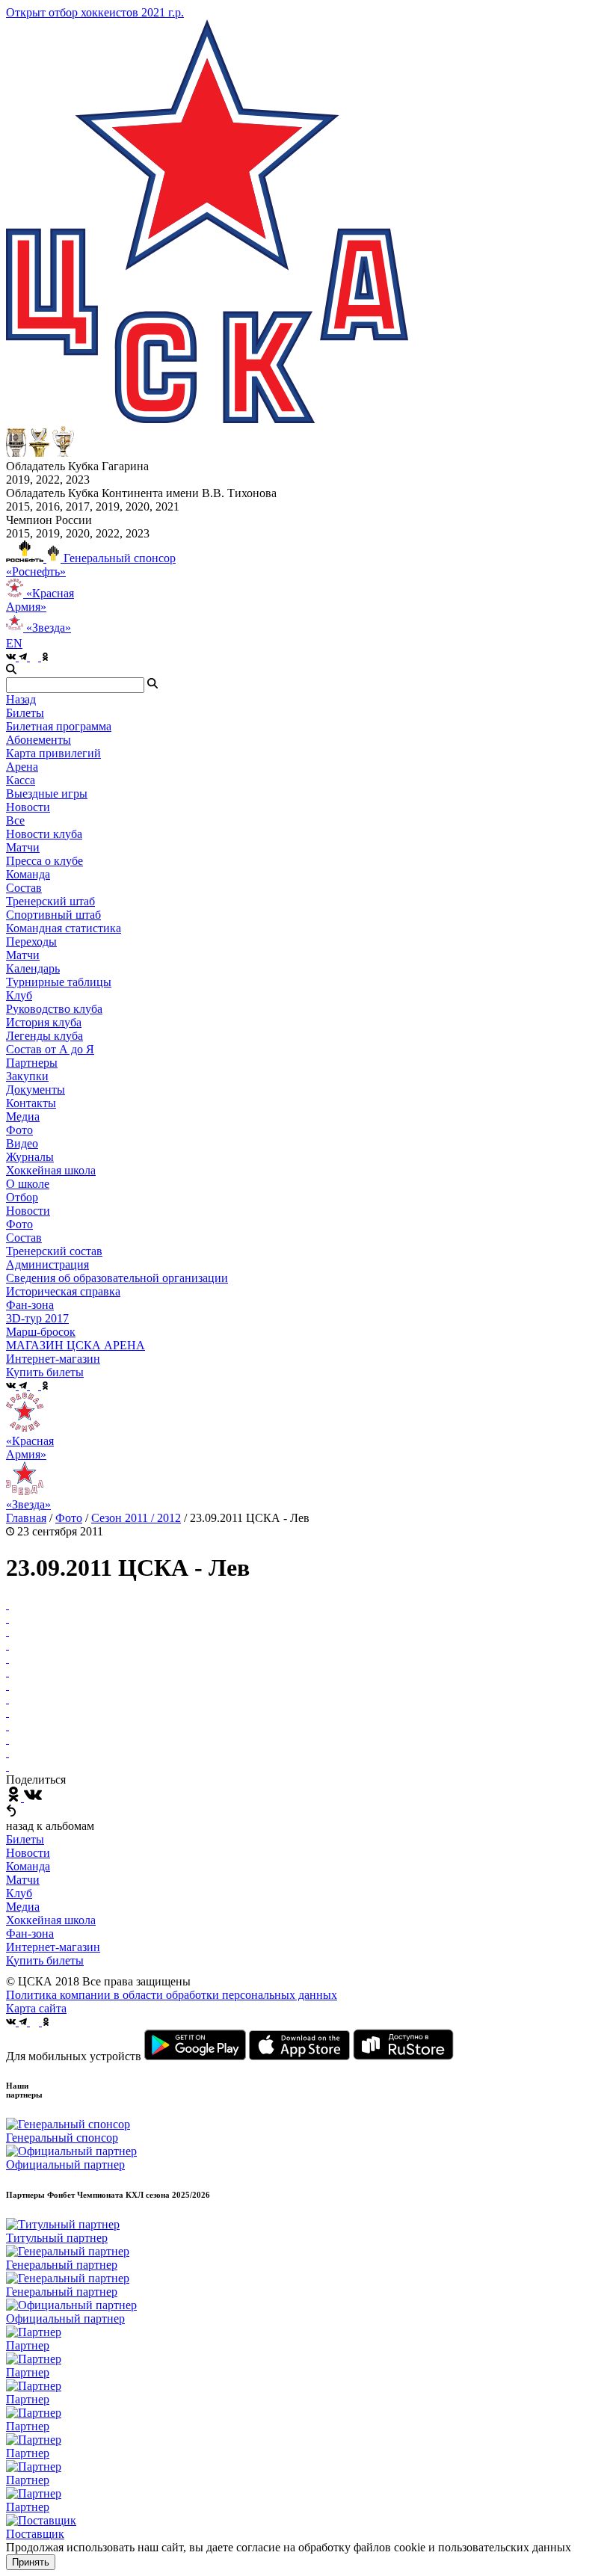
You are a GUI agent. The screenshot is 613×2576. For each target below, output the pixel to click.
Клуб (19, 1893)
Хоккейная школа (51, 1920)
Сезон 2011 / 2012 (136, 1518)
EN (14, 643)
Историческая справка (63, 1291)
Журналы (30, 1157)
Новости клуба (44, 834)
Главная (26, 1518)
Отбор (22, 1197)
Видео (22, 1143)
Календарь (33, 968)
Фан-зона (30, 1933)
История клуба (44, 1022)
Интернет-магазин (53, 1947)
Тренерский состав (54, 1251)
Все (15, 820)
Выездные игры (47, 794)
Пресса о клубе (44, 861)
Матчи (23, 847)
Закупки (27, 1076)
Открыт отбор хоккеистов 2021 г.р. (95, 12)
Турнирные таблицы (59, 982)
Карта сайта (36, 2008)
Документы (36, 1090)
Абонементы (38, 740)
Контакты (31, 1103)
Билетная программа (59, 726)
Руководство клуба (54, 1009)
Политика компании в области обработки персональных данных (172, 1995)
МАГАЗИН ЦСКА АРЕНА (76, 1345)
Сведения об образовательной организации (117, 1278)
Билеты (25, 1839)
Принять (31, 2562)
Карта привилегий (53, 753)
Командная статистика (64, 928)
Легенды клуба (44, 1036)
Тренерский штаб (50, 901)
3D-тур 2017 (37, 1318)
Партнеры (32, 1063)
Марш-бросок (41, 1332)
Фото (19, 1130)
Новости (28, 1211)
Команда (28, 1866)
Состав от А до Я (50, 1049)
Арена (22, 767)
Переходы (31, 942)
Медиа (23, 1907)
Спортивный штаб (53, 915)
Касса (21, 780)
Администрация (47, 1264)
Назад (21, 699)
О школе (28, 1184)
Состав (24, 888)
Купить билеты (45, 1960)
